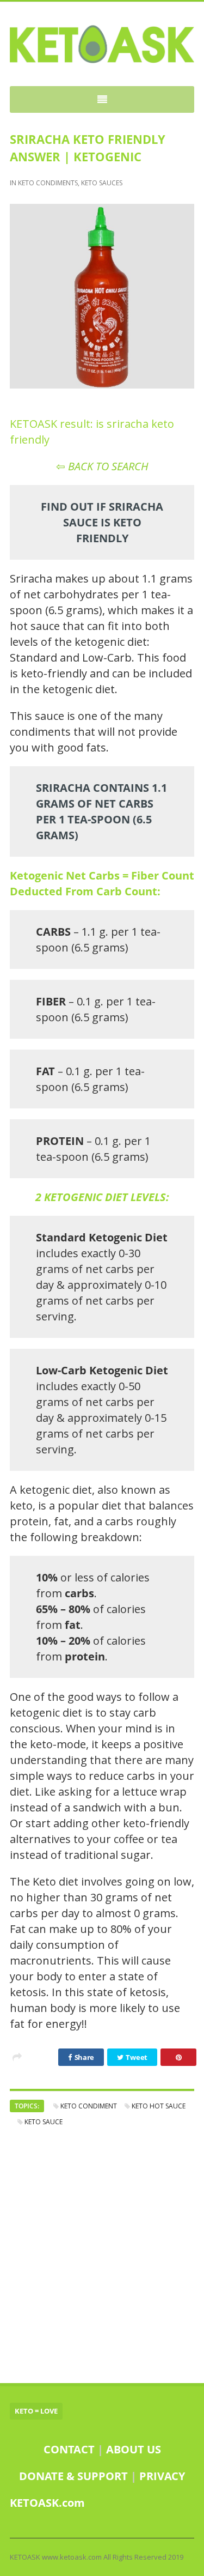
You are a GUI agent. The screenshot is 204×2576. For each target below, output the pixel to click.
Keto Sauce (44, 2122)
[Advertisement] (102, 2255)
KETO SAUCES (102, 183)
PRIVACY (162, 2476)
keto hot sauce (159, 2106)
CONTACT (69, 2449)
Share (84, 2057)
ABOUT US (134, 2449)
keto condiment (89, 2106)
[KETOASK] (102, 44)
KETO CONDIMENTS (48, 183)
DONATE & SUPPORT (75, 2476)
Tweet (136, 2057)
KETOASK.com (47, 2503)
